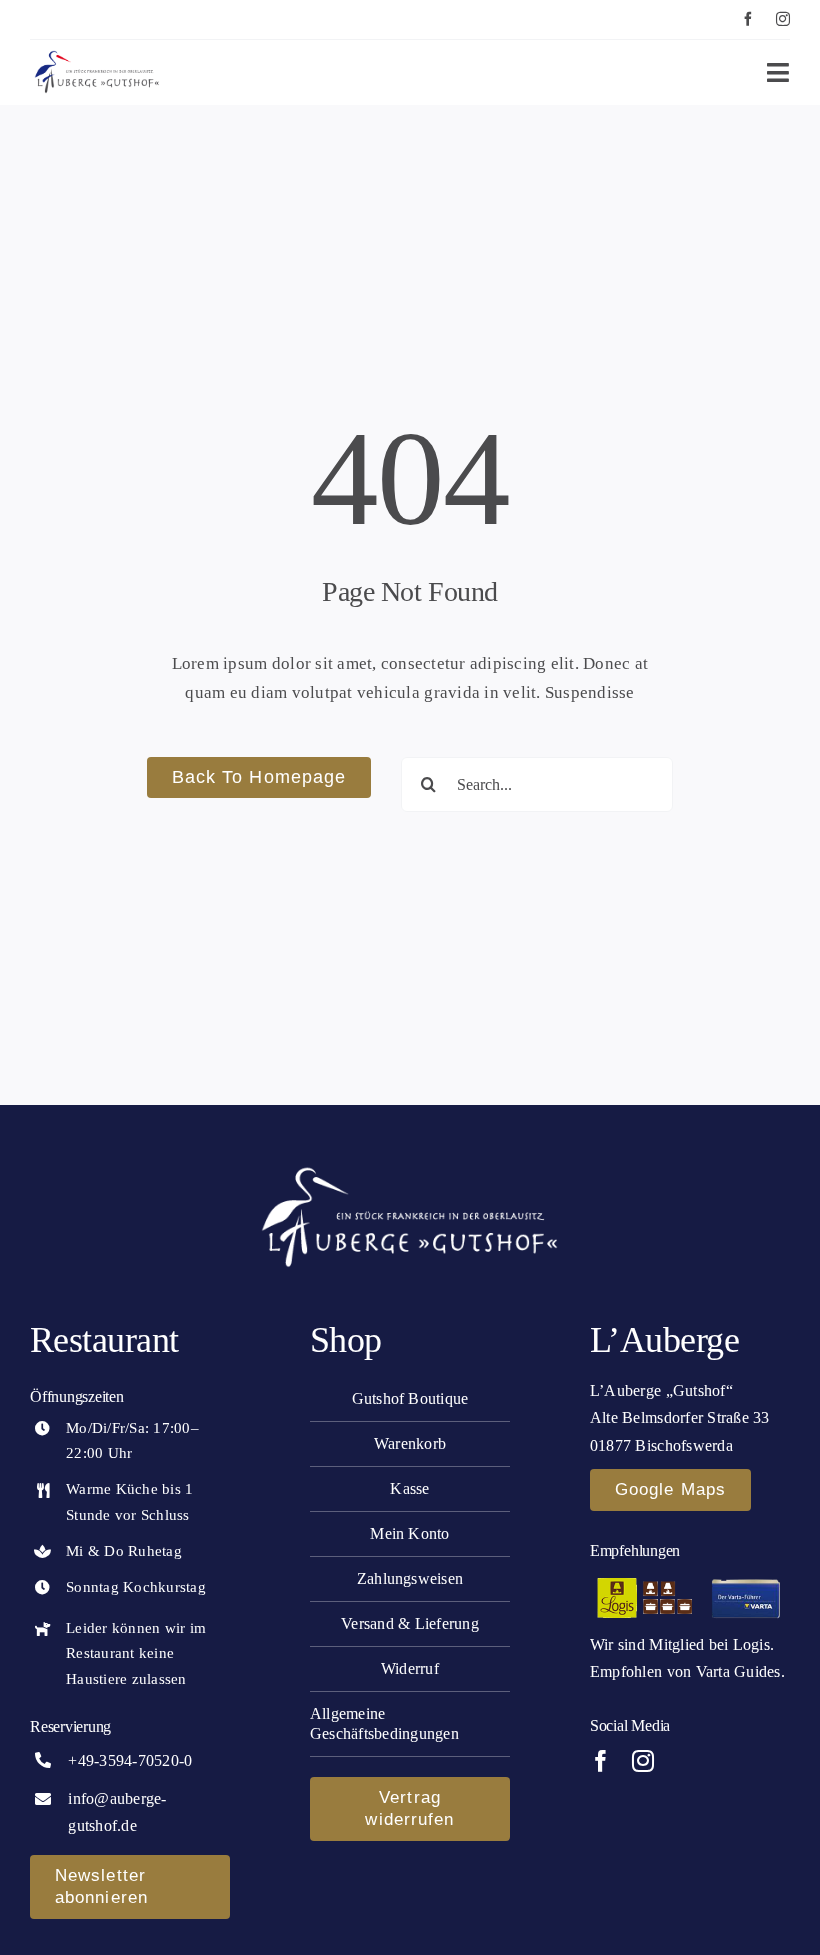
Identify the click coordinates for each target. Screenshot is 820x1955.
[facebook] (748, 19)
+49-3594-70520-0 (130, 1760)
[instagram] (783, 19)
